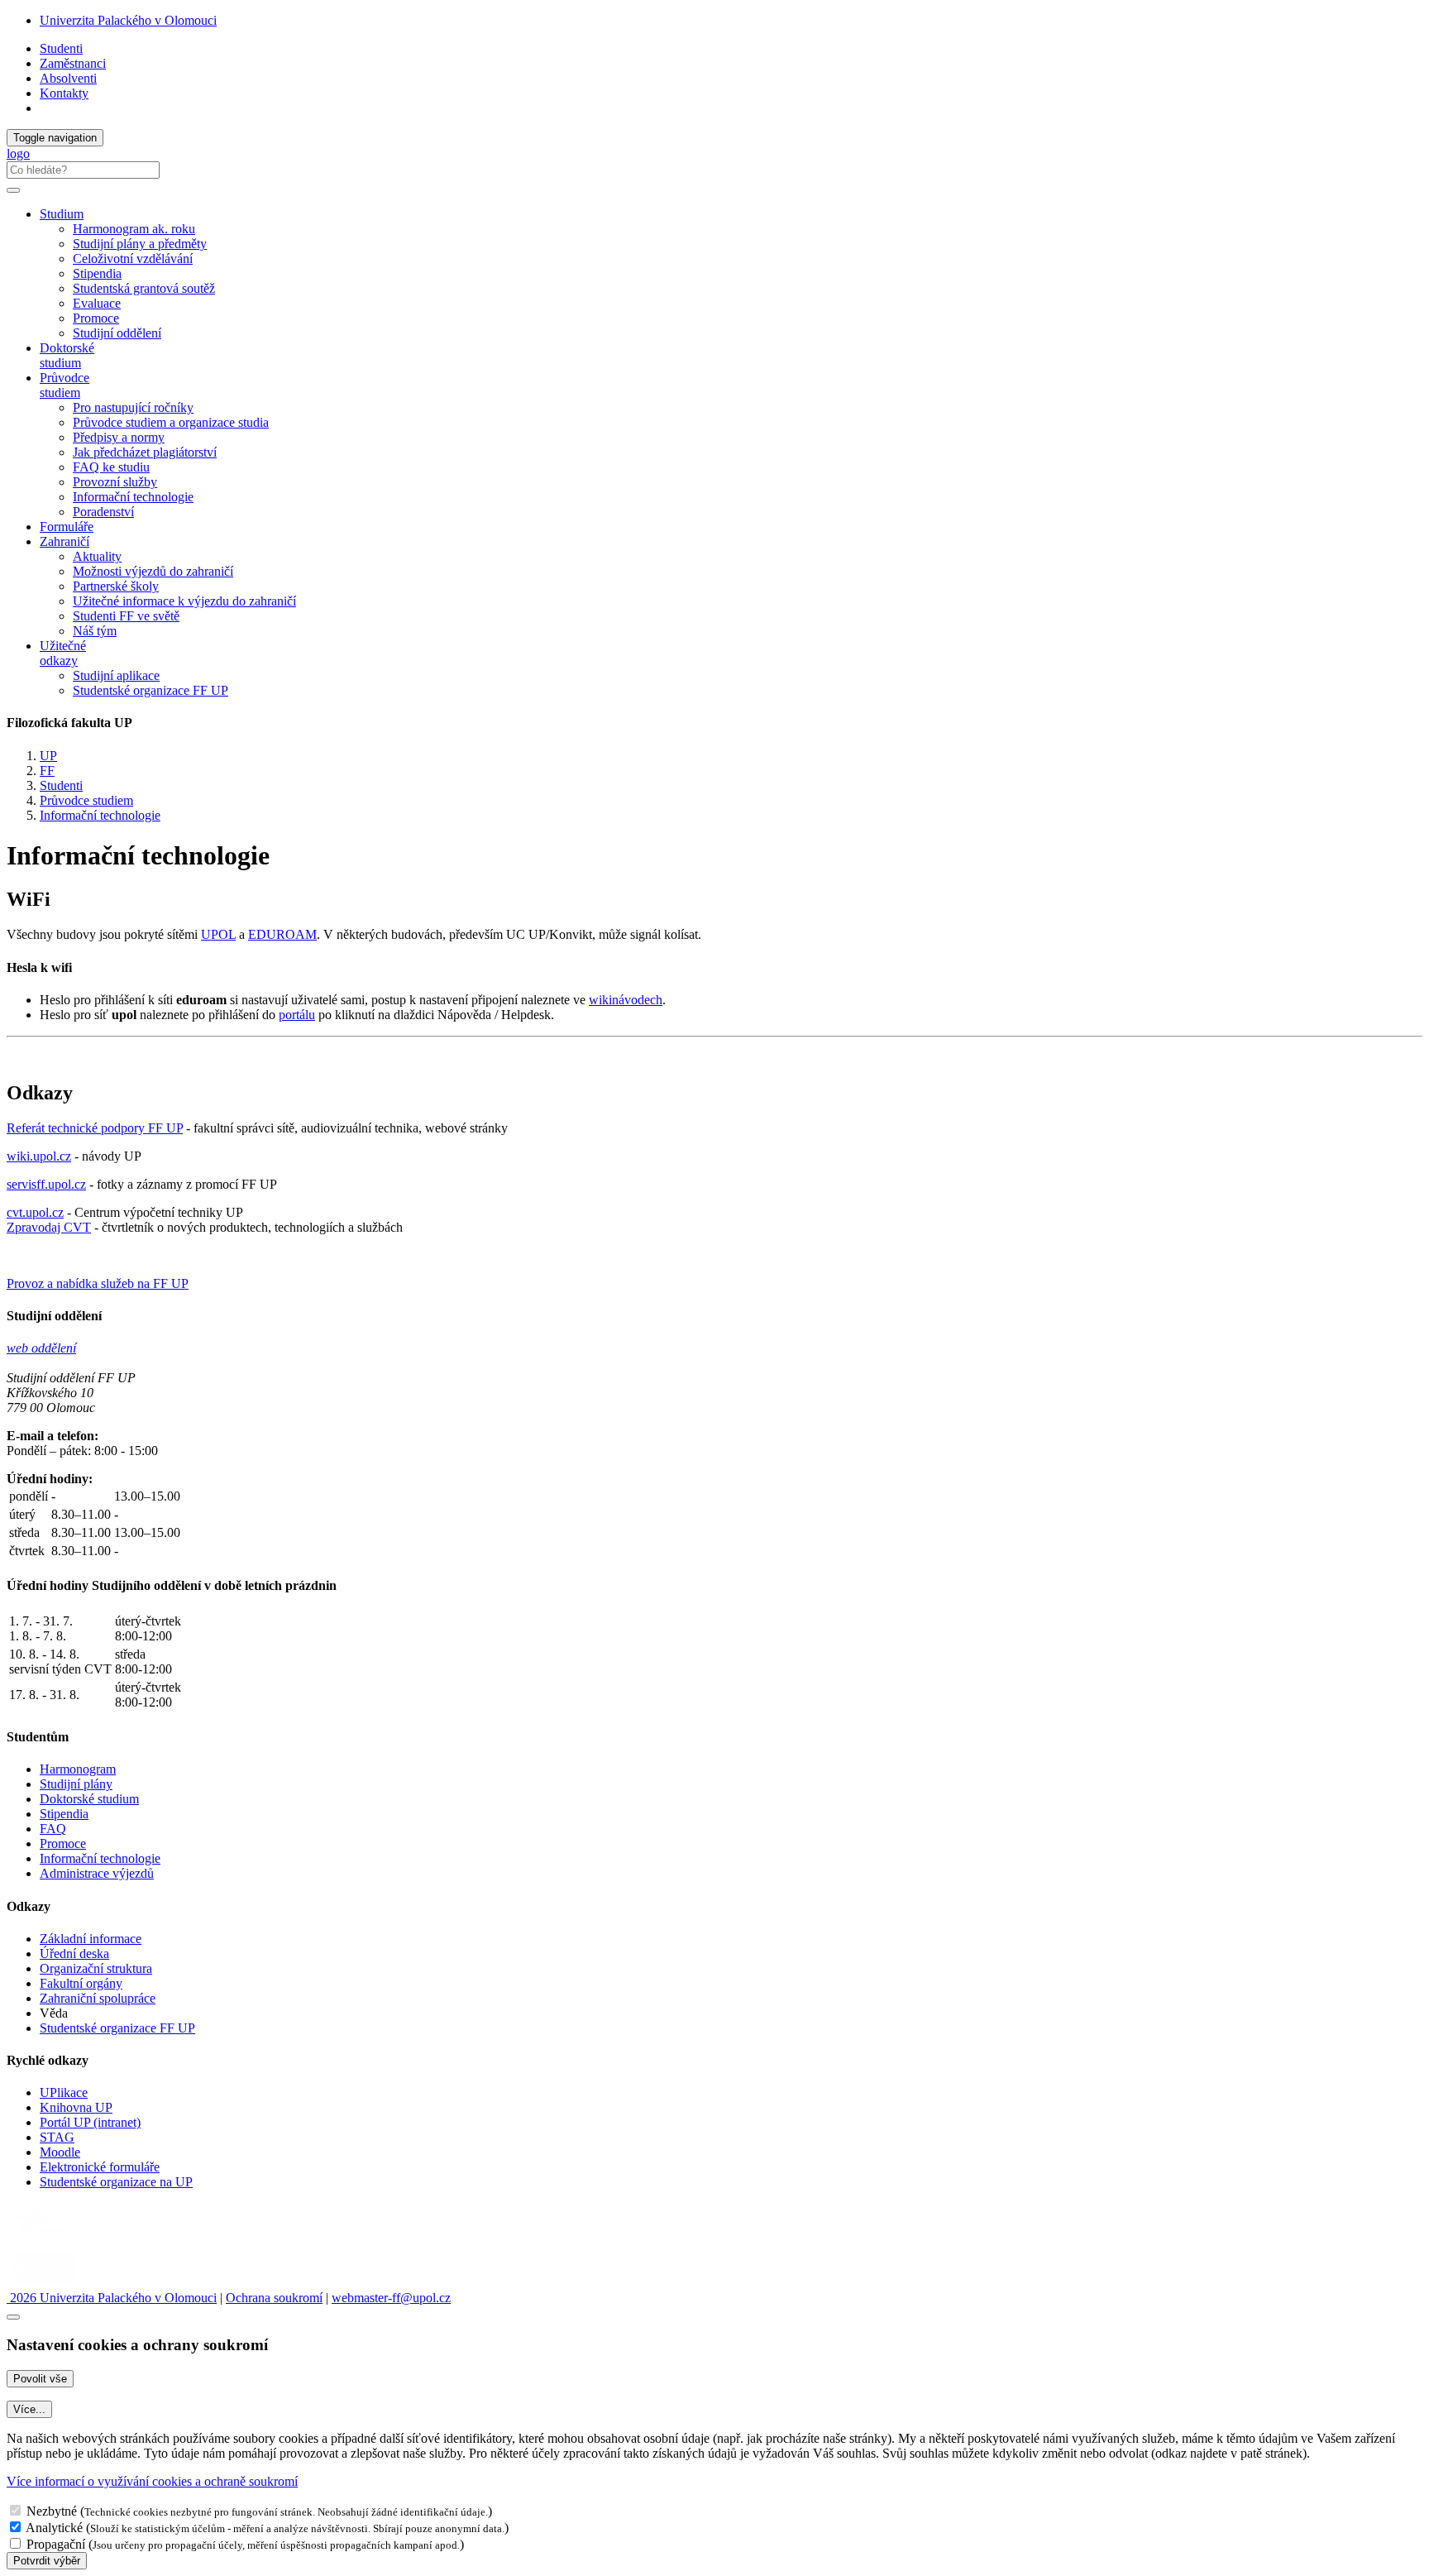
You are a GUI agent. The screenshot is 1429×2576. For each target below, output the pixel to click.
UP (48, 756)
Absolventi (68, 78)
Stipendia (97, 273)
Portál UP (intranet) (90, 2122)
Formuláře (67, 527)
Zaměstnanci (73, 63)
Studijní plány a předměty (140, 244)
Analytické (54, 2528)
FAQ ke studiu (111, 467)
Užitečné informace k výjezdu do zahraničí (184, 601)
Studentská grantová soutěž (144, 288)
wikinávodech (626, 1000)
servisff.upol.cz (46, 1184)
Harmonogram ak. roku (134, 229)
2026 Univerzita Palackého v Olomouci (112, 2298)
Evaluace (97, 303)
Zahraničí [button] (65, 541)
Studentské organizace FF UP (151, 690)
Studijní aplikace (116, 675)
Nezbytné (52, 2511)
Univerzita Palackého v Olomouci (128, 20)
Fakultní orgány (81, 1983)
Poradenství (103, 512)
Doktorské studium (67, 355)
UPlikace (64, 2092)
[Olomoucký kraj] (64, 2239)
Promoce (96, 318)
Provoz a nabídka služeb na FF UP (98, 1283)
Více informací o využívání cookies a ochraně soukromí (152, 2481)
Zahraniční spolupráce (98, 1998)
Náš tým (95, 631)
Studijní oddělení (117, 333)
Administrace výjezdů (97, 1873)
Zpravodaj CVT (49, 1227)
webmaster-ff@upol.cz (391, 2298)
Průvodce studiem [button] (65, 385)
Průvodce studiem (86, 800)
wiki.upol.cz (39, 1156)
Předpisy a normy (119, 437)
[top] (13, 2317)
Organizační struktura (96, 1968)
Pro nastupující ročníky (133, 407)
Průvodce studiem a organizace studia (171, 422)
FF (47, 771)
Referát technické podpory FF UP (95, 1128)
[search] (13, 190)
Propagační (56, 2544)
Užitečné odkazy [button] (63, 653)
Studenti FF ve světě (126, 616)
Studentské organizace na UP (116, 2182)
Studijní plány (76, 1784)
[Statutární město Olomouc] (44, 2283)
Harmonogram (78, 1769)
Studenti (61, 48)
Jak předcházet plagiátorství (145, 452)
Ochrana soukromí (274, 2298)
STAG (57, 2137)
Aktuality (97, 556)
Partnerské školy (116, 586)
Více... (29, 2409)
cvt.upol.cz (35, 1212)
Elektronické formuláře (100, 2167)
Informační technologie (133, 497)
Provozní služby (115, 482)
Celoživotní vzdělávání (133, 259)
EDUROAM (282, 934)
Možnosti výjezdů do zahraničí (153, 571)
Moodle (60, 2152)
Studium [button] (62, 214)
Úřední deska (74, 1954)
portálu (297, 1015)
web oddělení (41, 1348)
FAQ (53, 1829)
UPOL (218, 934)
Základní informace (91, 1939)
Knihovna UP (76, 2107)
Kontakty (64, 93)
